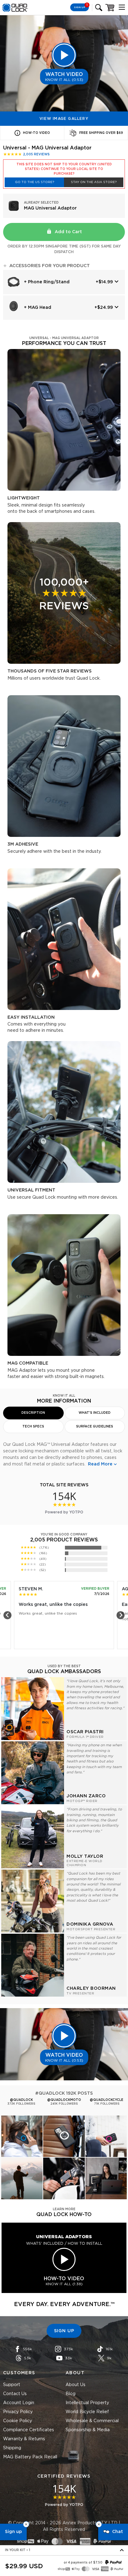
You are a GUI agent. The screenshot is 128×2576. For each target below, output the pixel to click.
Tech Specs (33, 1427)
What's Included (95, 1413)
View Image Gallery (64, 119)
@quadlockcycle (107, 2100)
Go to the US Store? (34, 182)
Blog (71, 2394)
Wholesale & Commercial (92, 2421)
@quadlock (21, 2100)
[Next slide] (121, 1615)
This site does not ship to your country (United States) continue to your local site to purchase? (64, 169)
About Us (75, 2385)
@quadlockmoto (64, 2100)
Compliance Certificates (29, 2430)
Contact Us (15, 2394)
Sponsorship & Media (88, 2430)
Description (33, 1413)
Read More (100, 1464)
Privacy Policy (18, 2412)
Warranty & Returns (24, 2439)
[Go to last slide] (7, 1615)
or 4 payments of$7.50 (83, 2563)
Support (12, 2385)
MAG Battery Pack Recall (30, 2457)
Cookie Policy (18, 2421)
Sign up (13, 2532)
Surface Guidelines (95, 1427)
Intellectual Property (87, 2403)
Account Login (19, 2403)
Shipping (12, 2448)
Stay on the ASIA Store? (94, 182)
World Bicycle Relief (87, 2412)
